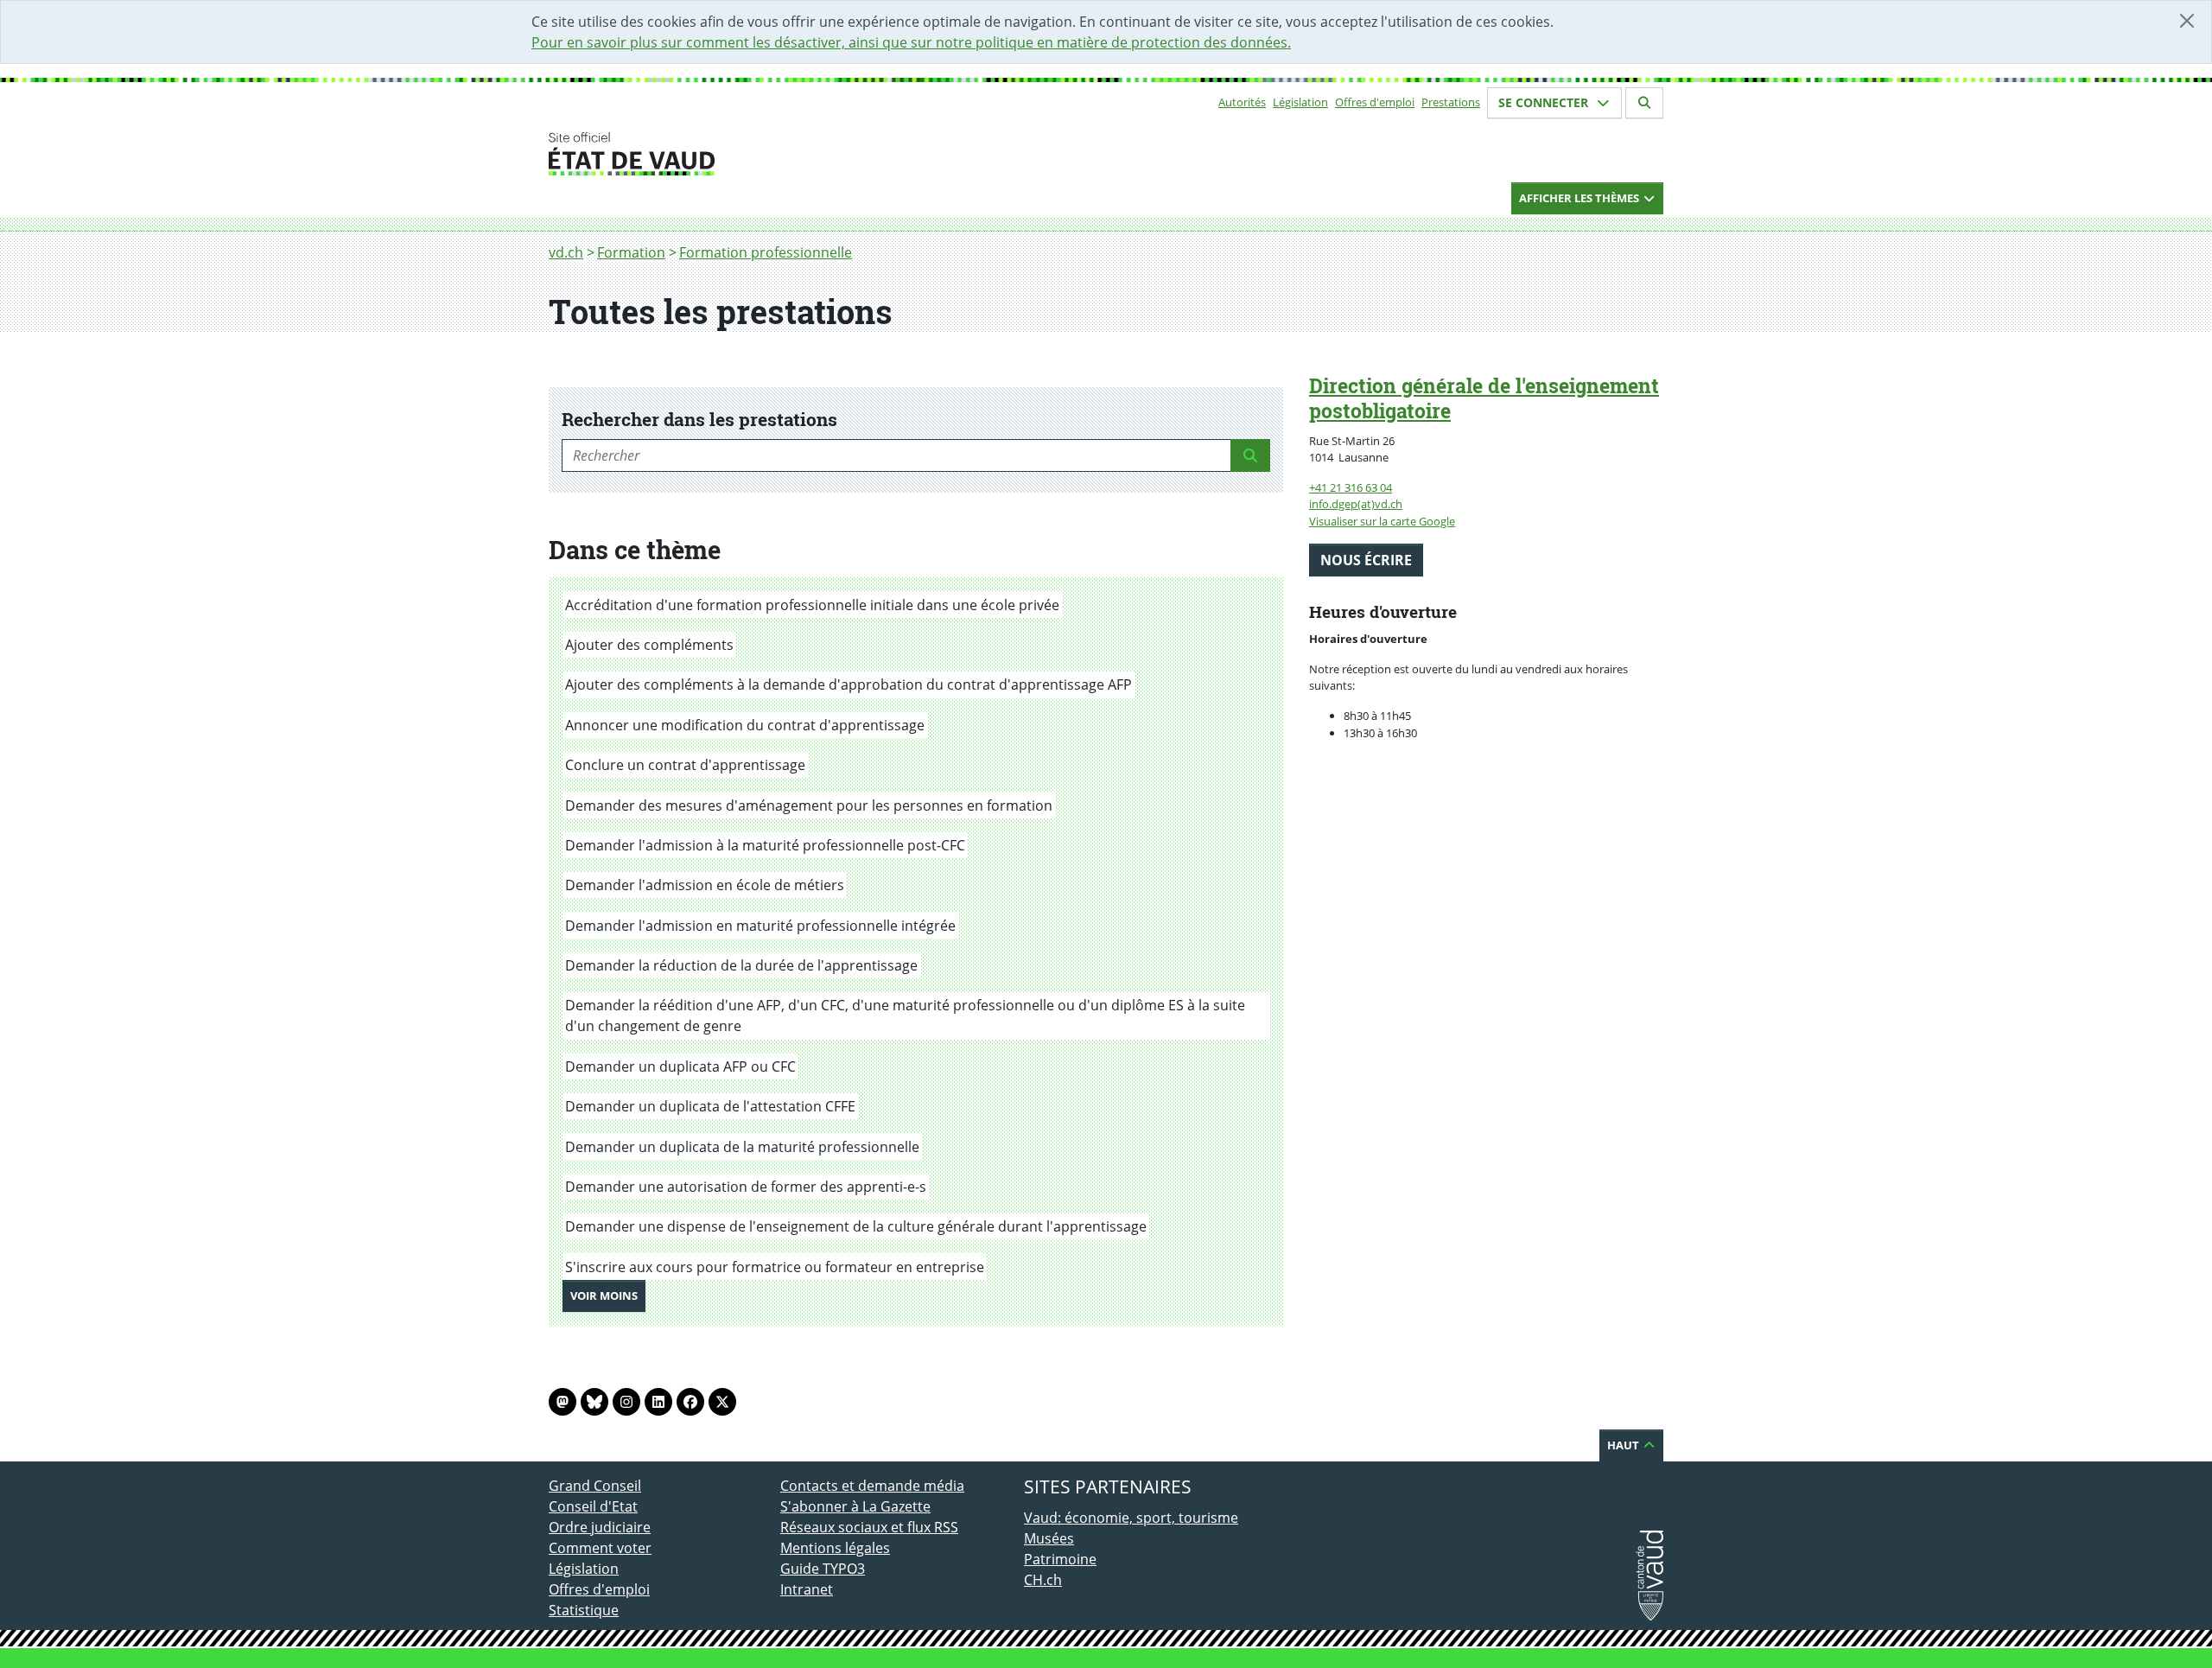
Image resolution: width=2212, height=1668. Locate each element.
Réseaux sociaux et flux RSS (869, 1527)
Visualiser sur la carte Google (1382, 521)
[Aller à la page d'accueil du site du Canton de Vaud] (773, 154)
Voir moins (608, 1295)
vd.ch (566, 252)
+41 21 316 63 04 (1351, 487)
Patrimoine (1060, 1559)
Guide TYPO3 (823, 1569)
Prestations (1451, 102)
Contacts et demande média (872, 1486)
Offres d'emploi (1375, 102)
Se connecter (1545, 102)
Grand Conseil (595, 1486)
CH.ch (1043, 1580)
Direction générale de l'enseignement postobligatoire (1484, 398)
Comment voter (600, 1548)
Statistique (584, 1610)
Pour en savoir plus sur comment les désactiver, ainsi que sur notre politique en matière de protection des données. (911, 42)
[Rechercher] (1644, 103)
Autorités (1242, 102)
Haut (1624, 1445)
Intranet (807, 1589)
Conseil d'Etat (593, 1506)
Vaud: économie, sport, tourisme (1131, 1518)
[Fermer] (2187, 21)
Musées (1049, 1538)
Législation (1300, 102)
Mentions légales (835, 1548)
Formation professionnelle (766, 252)
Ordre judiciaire (600, 1527)
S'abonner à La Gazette (855, 1506)
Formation (631, 252)
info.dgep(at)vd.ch (1356, 504)
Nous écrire (1366, 560)
